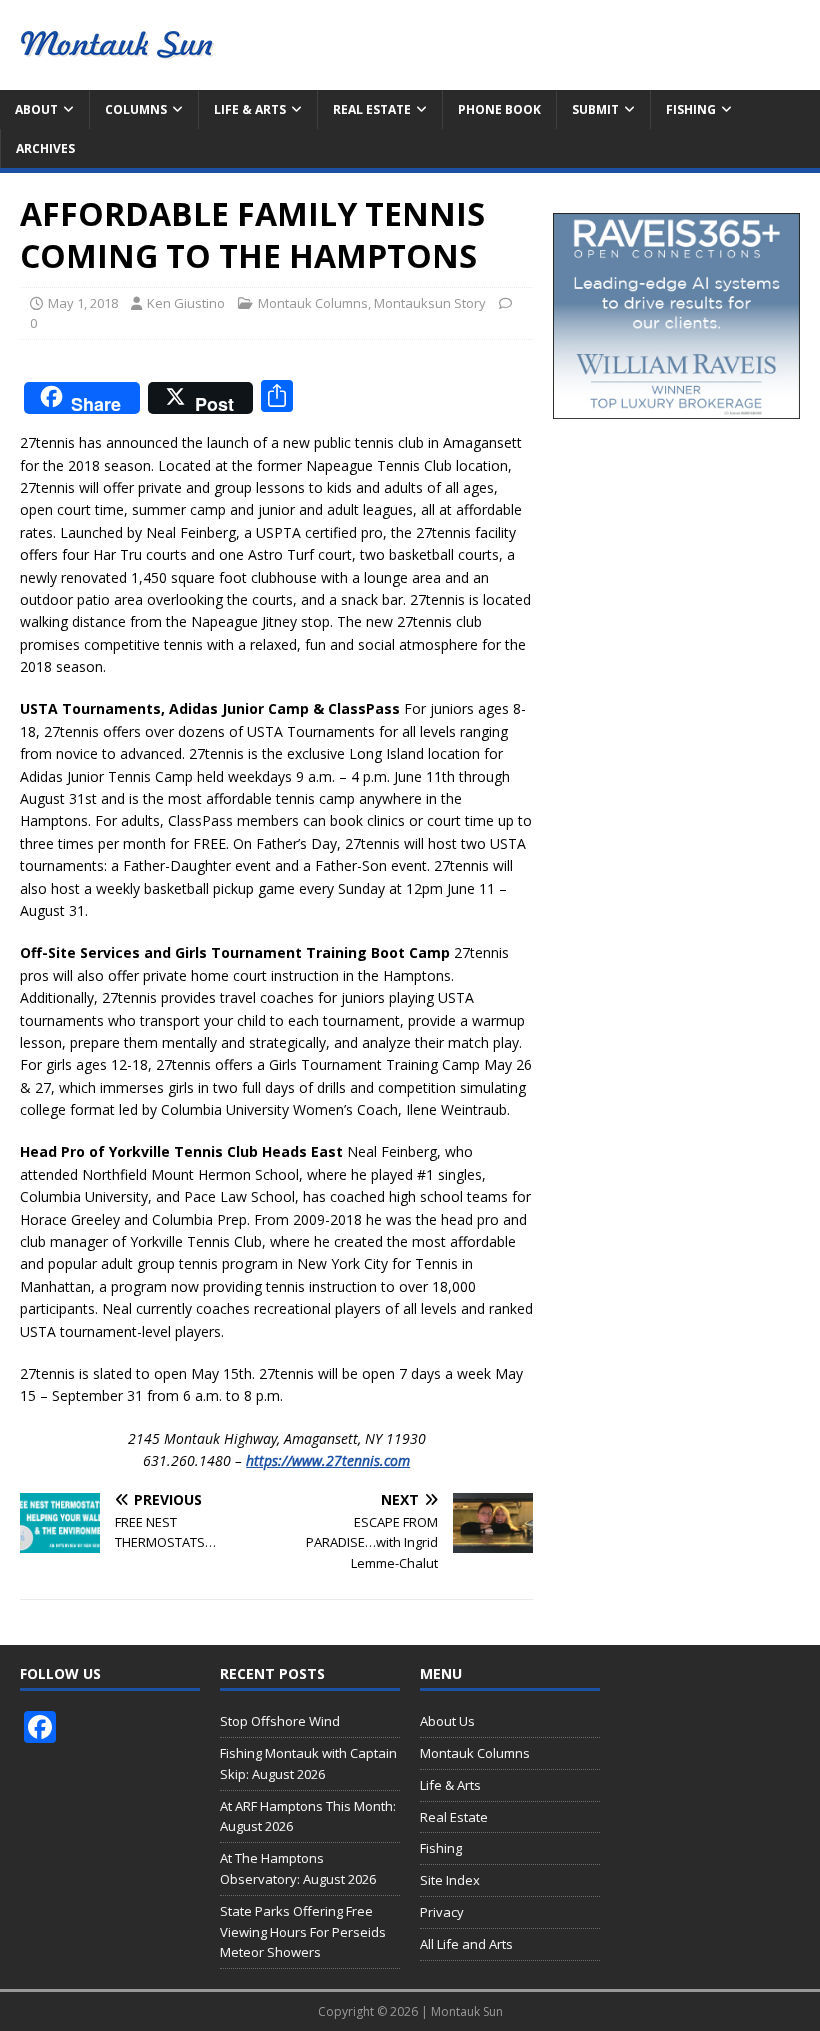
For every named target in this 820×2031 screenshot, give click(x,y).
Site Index (450, 1880)
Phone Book (499, 109)
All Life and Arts (466, 1944)
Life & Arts (250, 109)
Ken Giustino (186, 303)
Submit (595, 109)
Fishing (691, 109)
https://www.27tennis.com (328, 1460)
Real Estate (372, 109)
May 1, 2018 (83, 303)
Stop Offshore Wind (280, 1721)
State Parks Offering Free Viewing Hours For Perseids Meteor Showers (303, 1932)
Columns (136, 109)
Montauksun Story (430, 303)
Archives (45, 148)
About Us (447, 1721)
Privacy (442, 1912)
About (36, 109)
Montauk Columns (313, 303)
